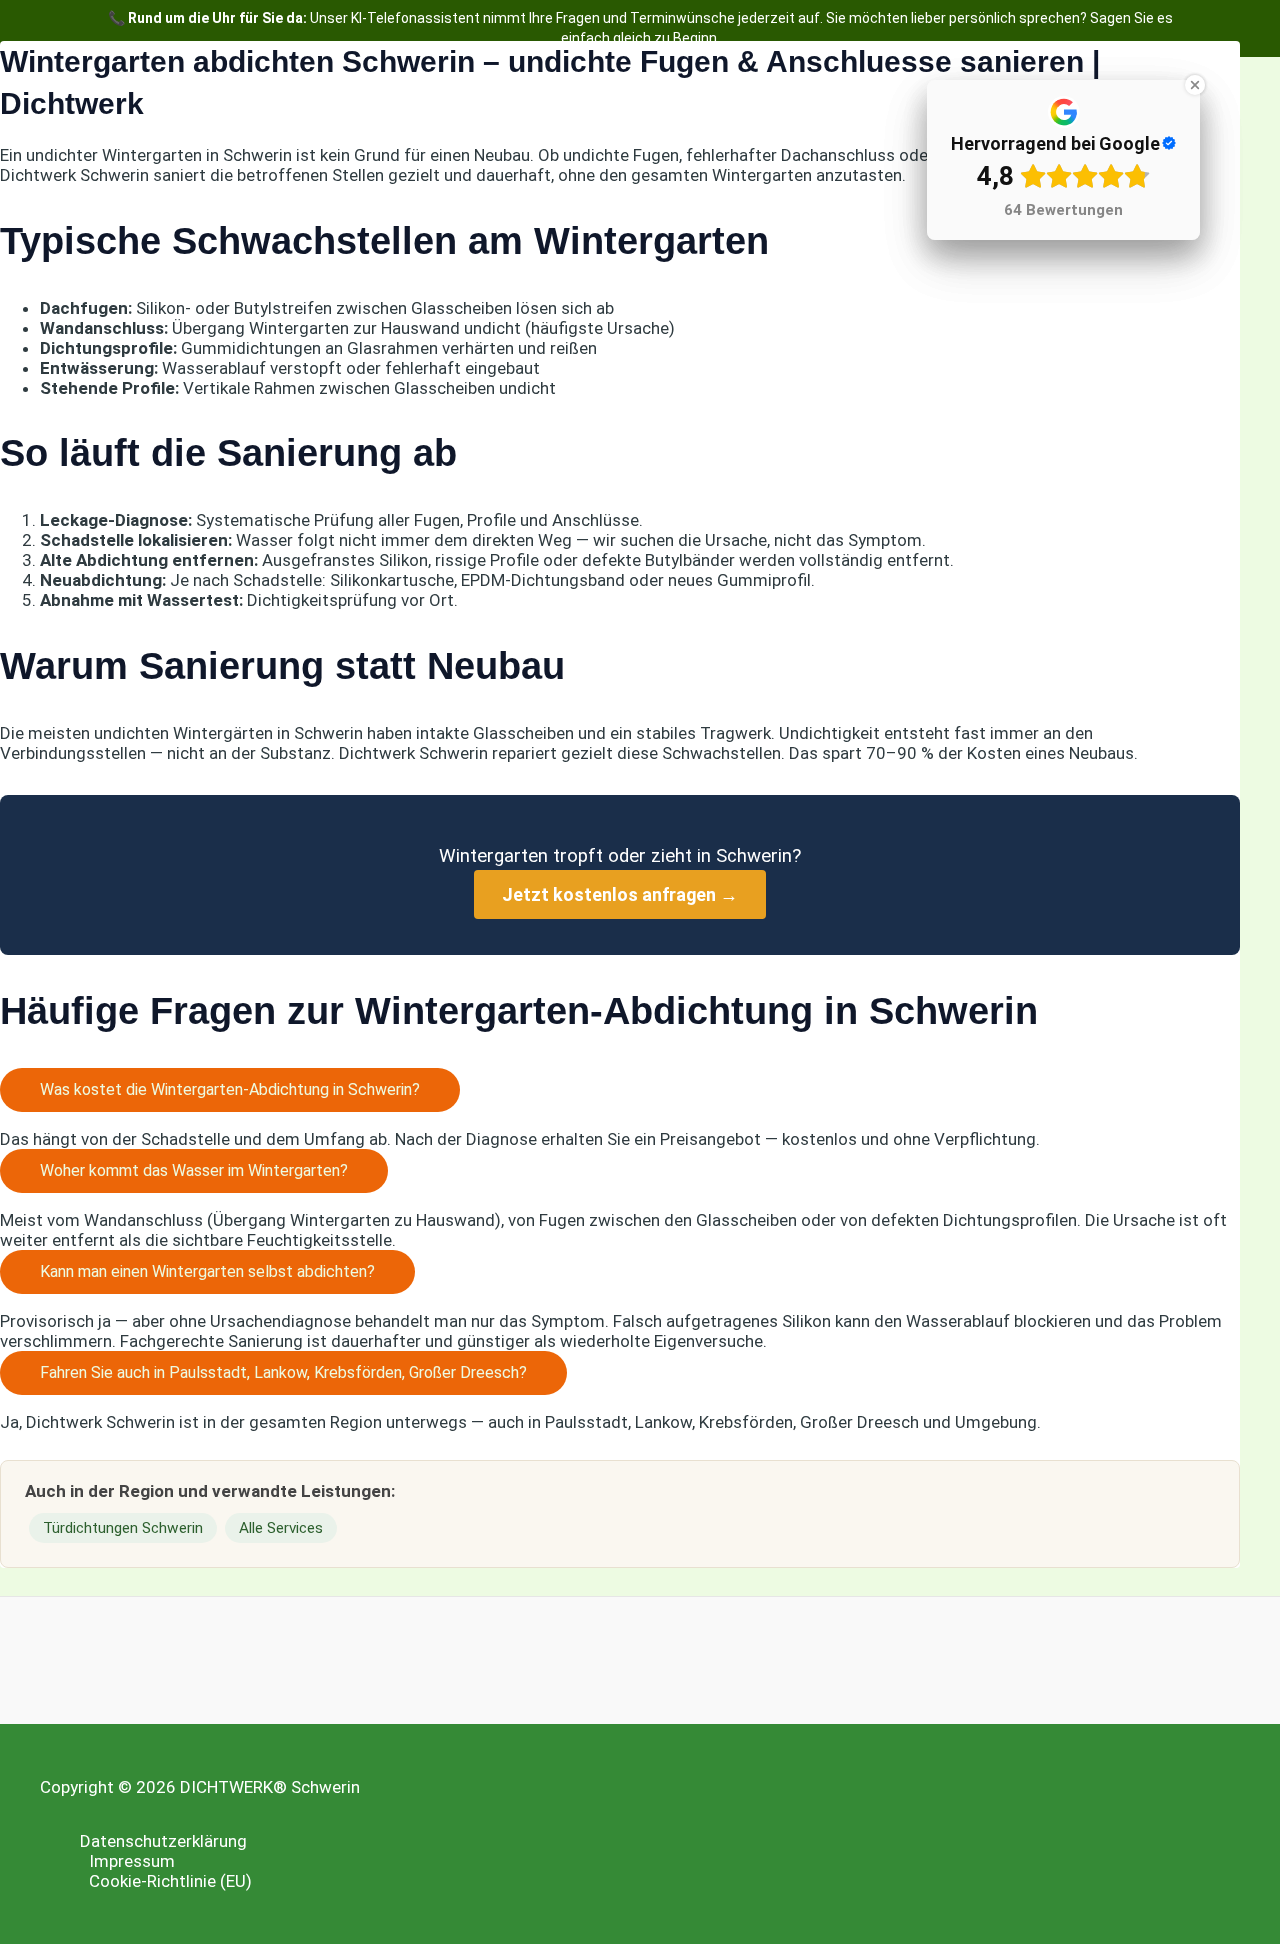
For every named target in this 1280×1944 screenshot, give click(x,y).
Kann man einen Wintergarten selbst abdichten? (207, 1271)
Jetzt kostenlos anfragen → (620, 894)
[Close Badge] (1195, 85)
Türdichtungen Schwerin (123, 1528)
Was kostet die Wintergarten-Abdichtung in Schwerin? (230, 1089)
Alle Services (281, 1528)
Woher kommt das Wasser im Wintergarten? (194, 1170)
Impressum (132, 1861)
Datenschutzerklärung (163, 1841)
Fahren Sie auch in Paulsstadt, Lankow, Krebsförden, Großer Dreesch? (283, 1372)
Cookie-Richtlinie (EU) (170, 1881)
